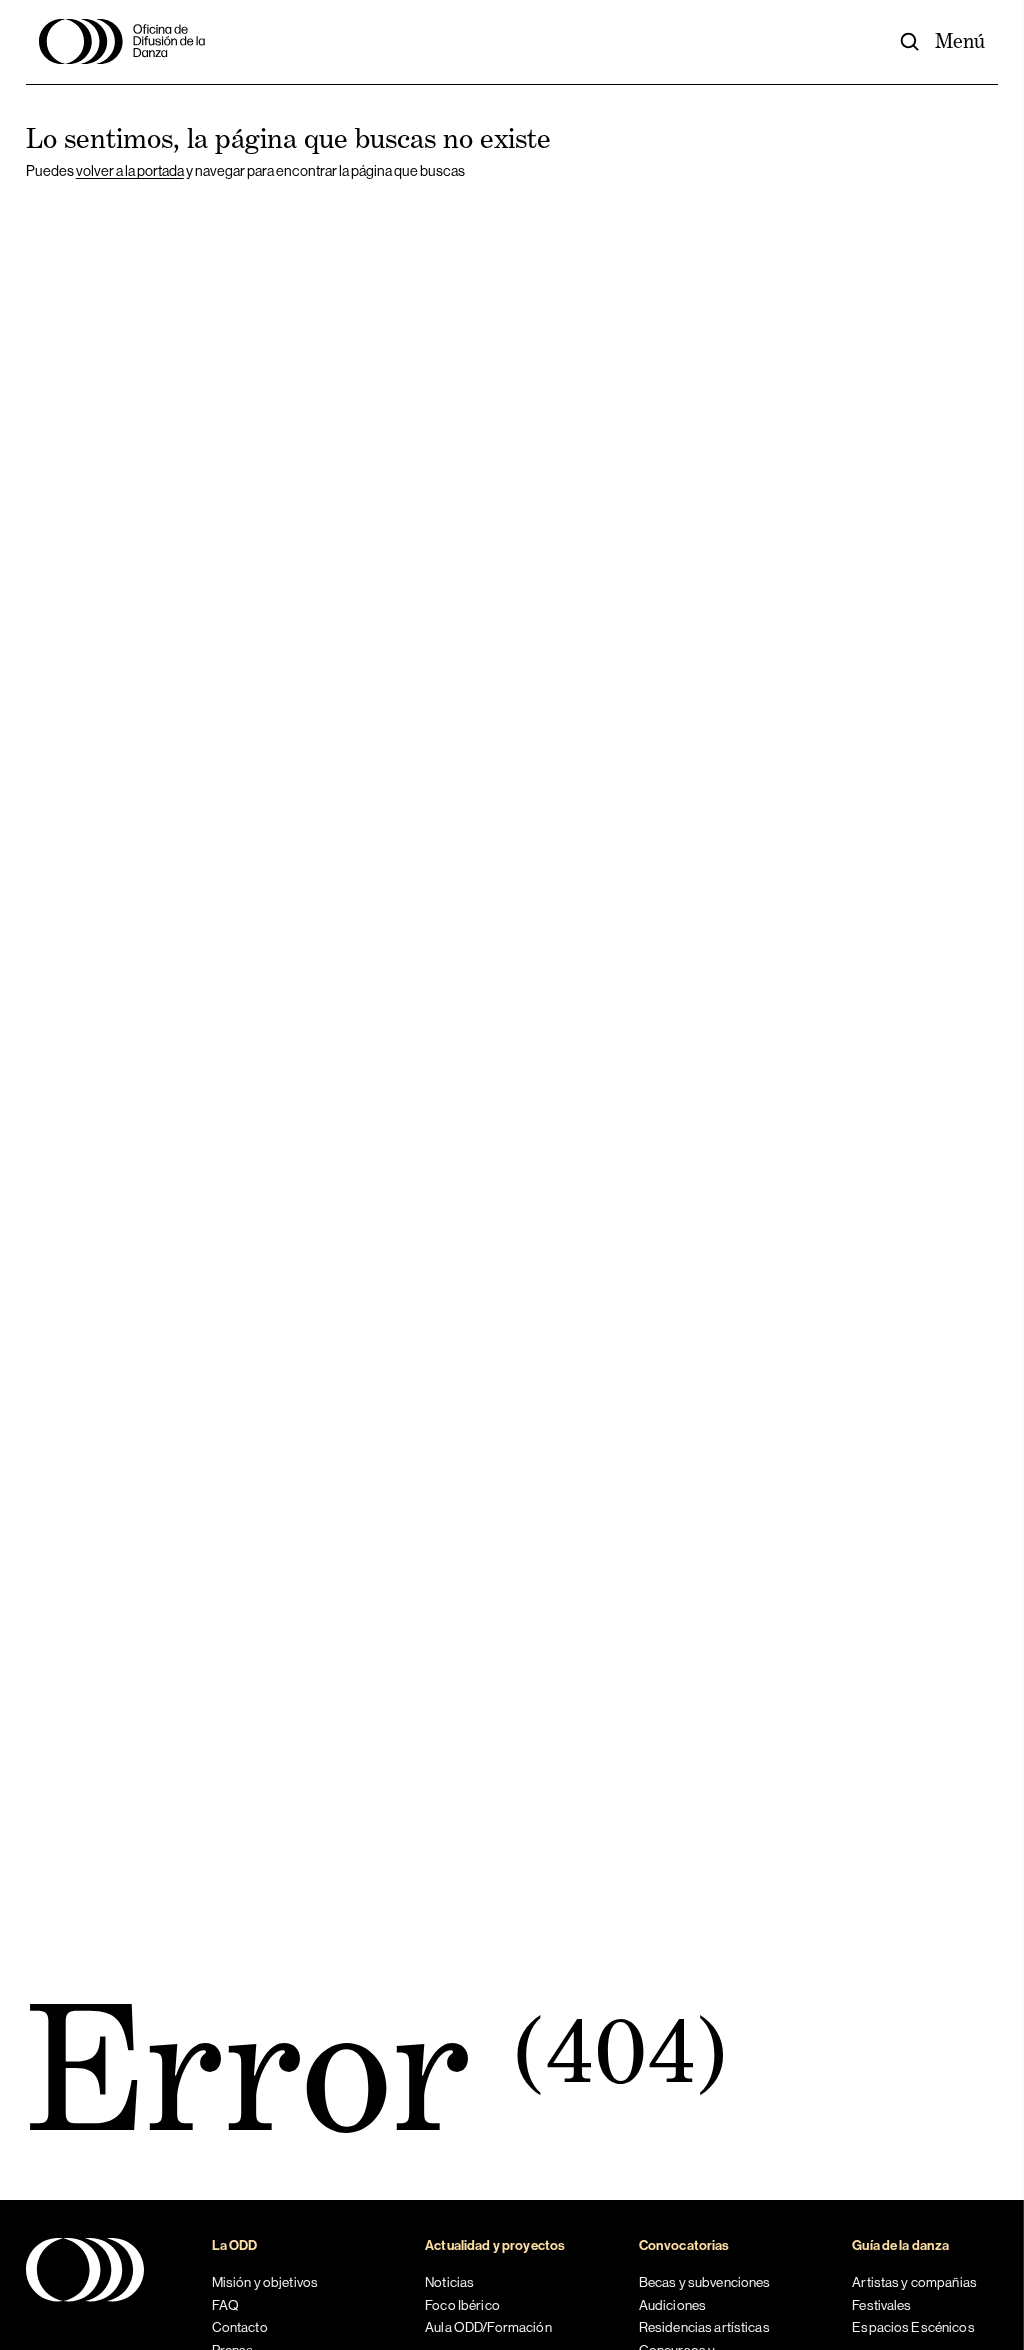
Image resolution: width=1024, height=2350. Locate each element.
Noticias (449, 2282)
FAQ (225, 2305)
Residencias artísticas (704, 2327)
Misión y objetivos (265, 2282)
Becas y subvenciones (705, 2282)
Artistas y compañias (914, 2282)
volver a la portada (130, 171)
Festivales (881, 2305)
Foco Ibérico (462, 2305)
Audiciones (672, 2305)
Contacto (240, 2327)
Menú (960, 41)
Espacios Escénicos (913, 2327)
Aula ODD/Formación (488, 2327)
